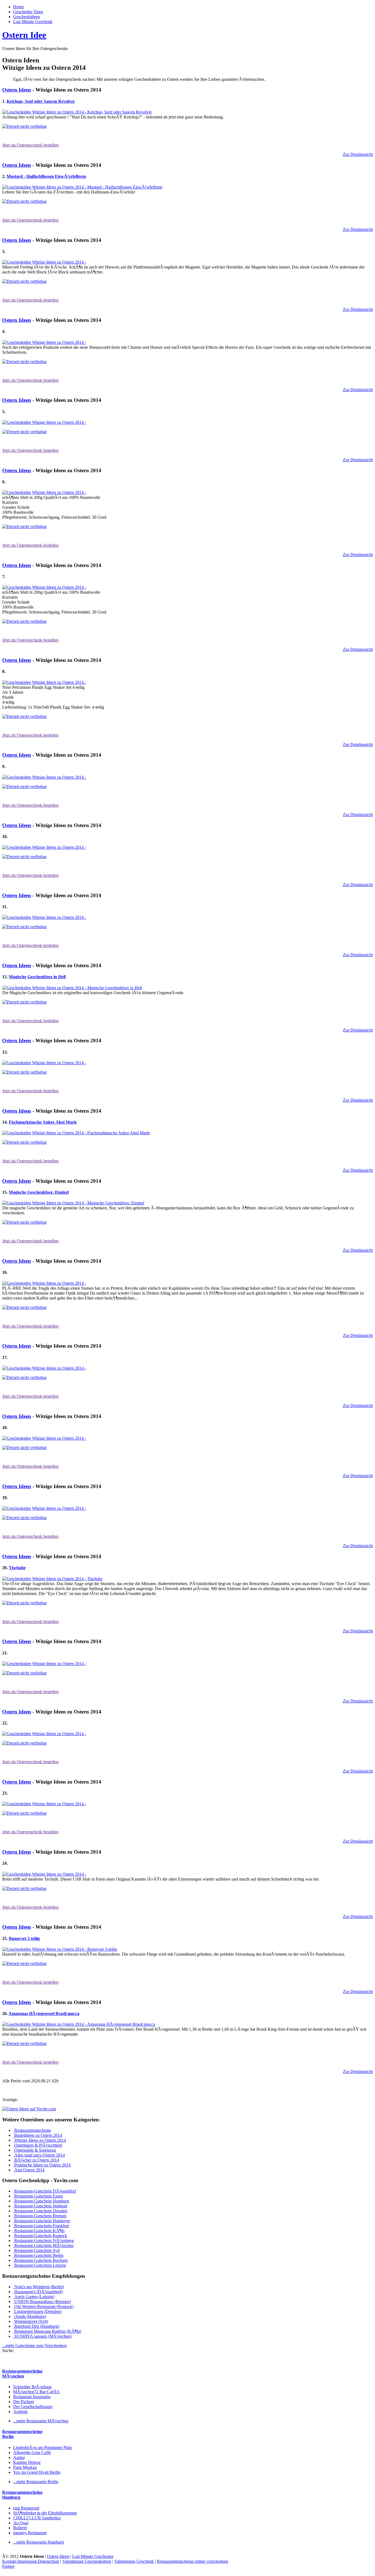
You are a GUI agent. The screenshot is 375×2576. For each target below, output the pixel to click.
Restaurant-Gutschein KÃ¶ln (39, 2231)
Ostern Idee (24, 35)
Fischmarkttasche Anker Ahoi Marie (43, 1122)
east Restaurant (26, 2508)
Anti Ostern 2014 (29, 2170)
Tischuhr (17, 1568)
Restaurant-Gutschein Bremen (40, 2216)
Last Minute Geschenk (33, 22)
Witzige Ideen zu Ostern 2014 (40, 2140)
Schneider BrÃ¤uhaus (32, 2387)
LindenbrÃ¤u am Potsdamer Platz (43, 2448)
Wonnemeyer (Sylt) (31, 2321)
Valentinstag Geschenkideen (87, 2561)
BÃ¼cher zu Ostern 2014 (36, 2160)
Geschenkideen (26, 17)
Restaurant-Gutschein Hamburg (41, 2201)
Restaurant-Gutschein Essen (38, 2196)
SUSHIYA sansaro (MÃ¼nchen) (42, 2336)
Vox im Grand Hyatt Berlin (37, 2472)
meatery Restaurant (30, 2533)
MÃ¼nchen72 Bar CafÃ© (37, 2392)
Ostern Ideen (17, 90)
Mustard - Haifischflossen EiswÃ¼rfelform (46, 176)
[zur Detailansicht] (77, 112)
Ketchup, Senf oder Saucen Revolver (41, 101)
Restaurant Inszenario (32, 2397)
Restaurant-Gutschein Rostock (40, 2236)
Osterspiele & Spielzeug (35, 2150)
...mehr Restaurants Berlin (36, 2482)
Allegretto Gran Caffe (32, 2452)
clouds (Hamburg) (30, 2316)
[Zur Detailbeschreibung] (24, 126)
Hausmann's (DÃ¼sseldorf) (38, 2292)
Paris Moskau (25, 2467)
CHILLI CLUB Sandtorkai (37, 2518)
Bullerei (20, 2528)
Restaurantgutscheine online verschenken (192, 2561)
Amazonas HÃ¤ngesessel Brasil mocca (44, 2013)
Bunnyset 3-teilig (24, 1938)
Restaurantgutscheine (32, 2130)
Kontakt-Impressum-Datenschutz (31, 2561)
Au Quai (21, 2523)
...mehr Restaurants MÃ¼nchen (41, 2421)
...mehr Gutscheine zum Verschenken (34, 2346)
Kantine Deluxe (27, 2462)
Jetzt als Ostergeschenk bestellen (30, 145)
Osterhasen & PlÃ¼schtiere (38, 2145)
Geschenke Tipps (28, 12)
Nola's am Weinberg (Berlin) (39, 2287)
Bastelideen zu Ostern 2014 (38, 2135)
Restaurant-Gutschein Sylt (36, 2250)
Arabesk (20, 2411)
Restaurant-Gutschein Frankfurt (41, 2226)
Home (19, 7)
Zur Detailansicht (358, 154)
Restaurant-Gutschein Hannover (42, 2221)
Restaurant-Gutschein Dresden (40, 2211)
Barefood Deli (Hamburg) (36, 2326)
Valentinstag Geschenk (134, 2561)
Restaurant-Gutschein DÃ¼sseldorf (45, 2191)
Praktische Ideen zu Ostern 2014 (42, 2165)
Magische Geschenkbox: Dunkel (39, 1192)
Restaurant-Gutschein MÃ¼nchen (43, 2245)
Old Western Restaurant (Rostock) (43, 2306)
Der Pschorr (24, 2402)
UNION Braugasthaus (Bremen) (42, 2302)
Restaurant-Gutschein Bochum (40, 2260)
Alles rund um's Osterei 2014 (39, 2155)
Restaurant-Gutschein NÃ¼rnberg (44, 2241)
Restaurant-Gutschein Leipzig (40, 2265)
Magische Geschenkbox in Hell (37, 977)
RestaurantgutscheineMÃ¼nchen (22, 2374)
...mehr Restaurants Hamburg (39, 2542)
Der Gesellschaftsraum (33, 2407)
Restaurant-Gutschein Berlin (38, 2255)
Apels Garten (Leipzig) (34, 2297)
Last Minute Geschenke (93, 2556)
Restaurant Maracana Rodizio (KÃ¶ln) (47, 2331)
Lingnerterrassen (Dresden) (37, 2311)
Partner (8, 2566)
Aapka (19, 2457)
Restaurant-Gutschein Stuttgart (40, 2206)
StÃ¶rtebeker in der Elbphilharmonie (45, 2513)
